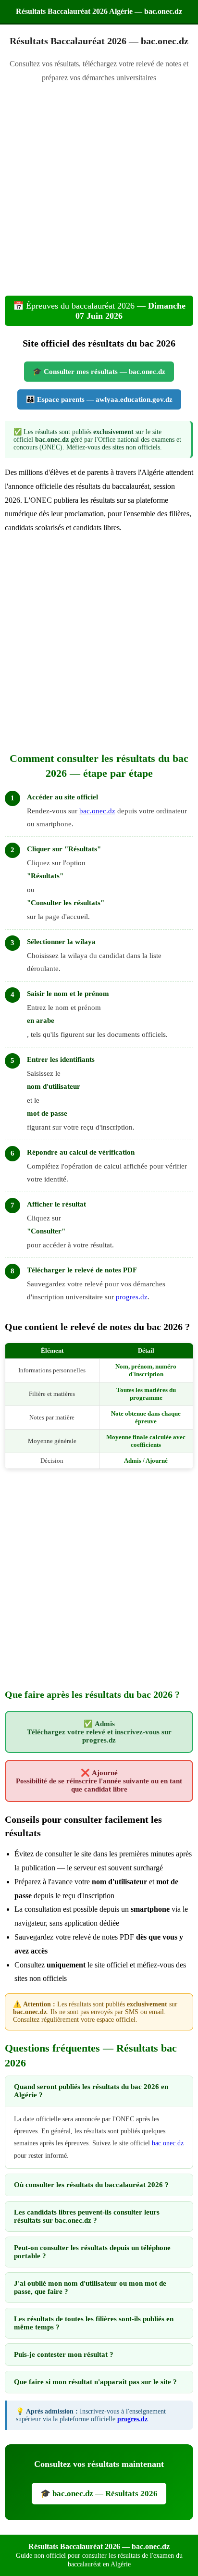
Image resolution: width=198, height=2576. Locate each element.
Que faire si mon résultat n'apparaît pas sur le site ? (95, 2382)
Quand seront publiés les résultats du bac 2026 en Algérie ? (91, 2091)
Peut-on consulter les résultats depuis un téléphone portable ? (92, 2252)
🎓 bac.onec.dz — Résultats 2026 (99, 2494)
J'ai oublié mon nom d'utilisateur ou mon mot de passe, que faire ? (90, 2287)
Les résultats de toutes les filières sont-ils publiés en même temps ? (94, 2323)
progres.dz (132, 1297)
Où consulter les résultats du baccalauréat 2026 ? (91, 2185)
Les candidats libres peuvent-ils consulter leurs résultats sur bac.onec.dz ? (87, 2216)
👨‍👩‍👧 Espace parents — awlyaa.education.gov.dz (99, 399)
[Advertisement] (99, 192)
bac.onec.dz (97, 811)
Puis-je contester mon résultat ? (64, 2354)
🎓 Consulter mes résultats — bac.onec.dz (99, 372)
